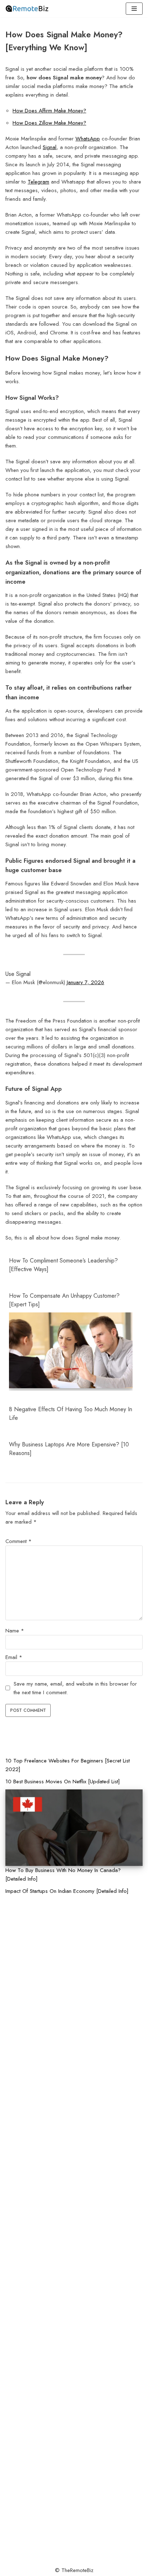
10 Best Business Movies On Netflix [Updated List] (63, 1782)
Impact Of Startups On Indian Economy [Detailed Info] (67, 1891)
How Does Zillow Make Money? (49, 123)
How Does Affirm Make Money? (49, 111)
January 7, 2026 (85, 982)
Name (15, 1631)
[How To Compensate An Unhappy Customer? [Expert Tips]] (71, 1386)
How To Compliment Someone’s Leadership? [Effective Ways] (63, 1265)
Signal (50, 147)
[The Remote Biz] (27, 9)
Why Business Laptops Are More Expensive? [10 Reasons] (69, 1449)
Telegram (38, 182)
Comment (18, 1541)
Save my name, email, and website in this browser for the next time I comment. (75, 1688)
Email (14, 1657)
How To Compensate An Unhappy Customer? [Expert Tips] (64, 1300)
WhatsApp (88, 139)
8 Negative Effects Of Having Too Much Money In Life (71, 1414)
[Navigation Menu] (134, 9)
